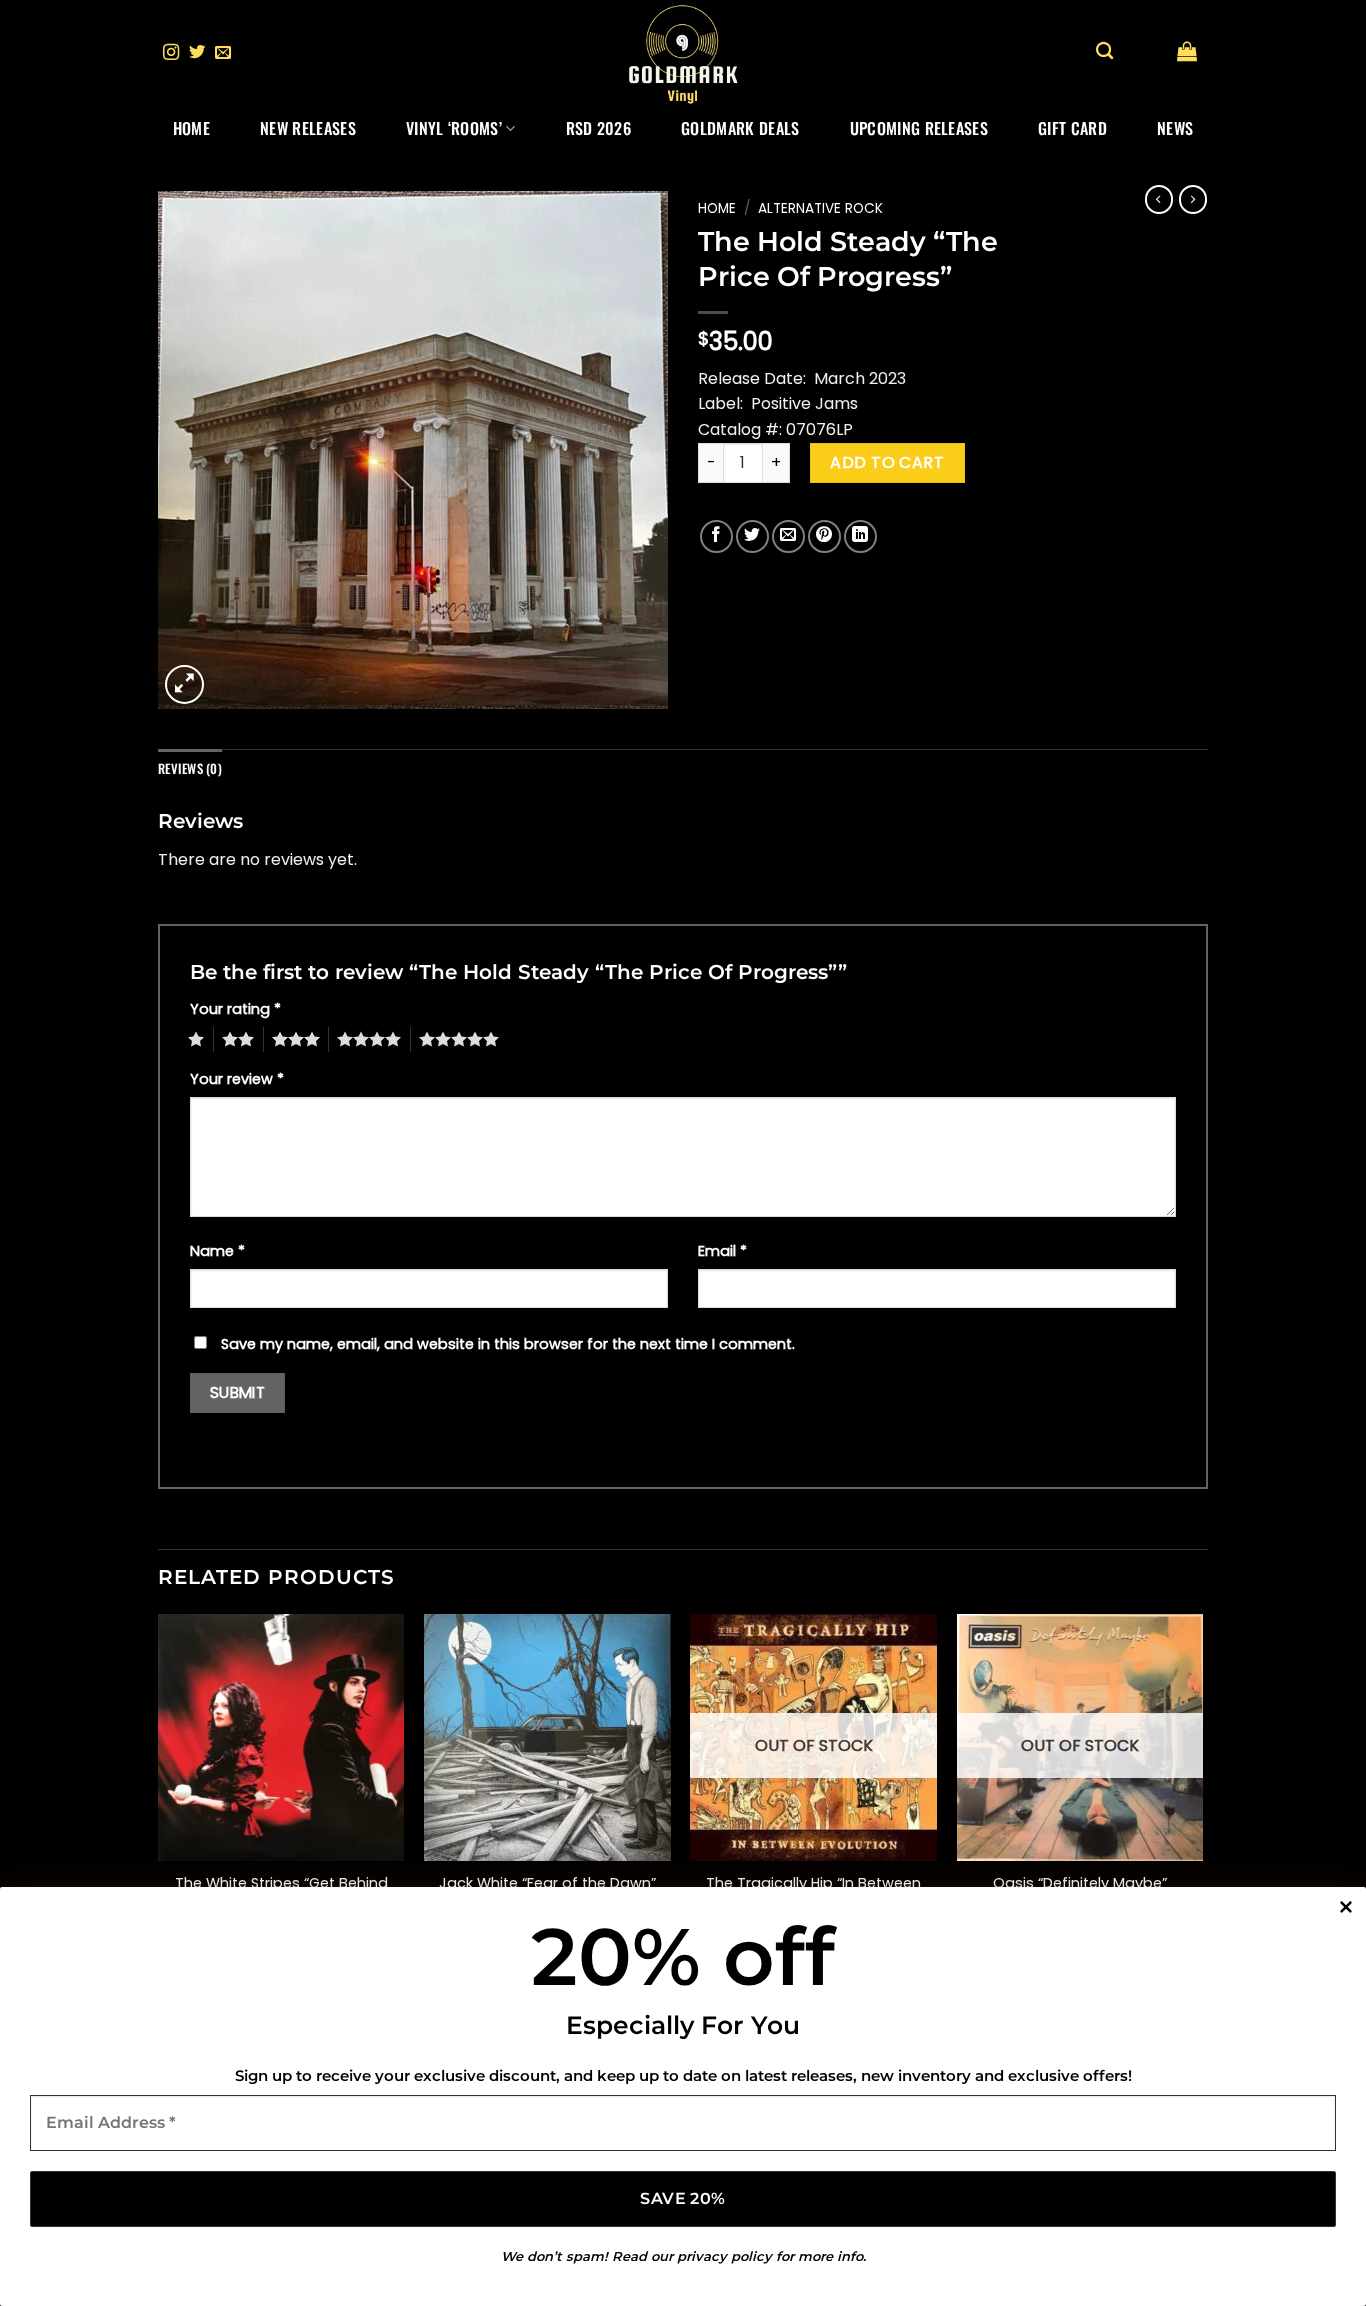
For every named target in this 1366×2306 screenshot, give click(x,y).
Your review (237, 1079)
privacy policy (724, 2256)
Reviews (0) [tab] (190, 768)
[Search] (1104, 51)
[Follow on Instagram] (171, 53)
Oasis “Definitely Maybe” (1080, 1883)
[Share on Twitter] (752, 536)
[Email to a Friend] (788, 536)
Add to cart (887, 462)
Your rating (235, 1009)
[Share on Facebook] (716, 536)
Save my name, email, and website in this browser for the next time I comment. (508, 1344)
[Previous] (159, 1789)
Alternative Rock (820, 208)
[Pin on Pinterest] (824, 536)
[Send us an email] (223, 53)
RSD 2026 (599, 128)
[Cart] (1187, 51)
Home (191, 128)
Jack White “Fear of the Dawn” (547, 1883)
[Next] (1202, 1789)
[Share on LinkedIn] (860, 536)
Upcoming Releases (919, 128)
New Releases (308, 128)
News (1175, 128)
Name (217, 1251)
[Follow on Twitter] (197, 53)
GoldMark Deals (740, 128)
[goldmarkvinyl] (683, 53)
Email (722, 1251)
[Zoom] (184, 684)
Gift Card (1072, 128)
